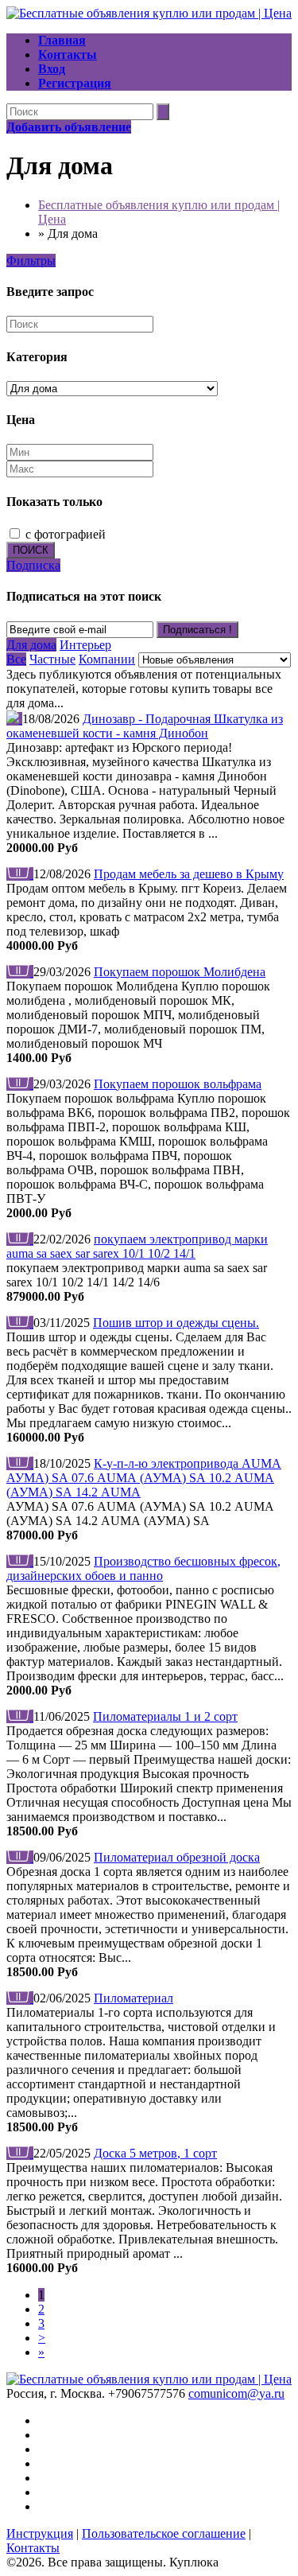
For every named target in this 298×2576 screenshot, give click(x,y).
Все (16, 659)
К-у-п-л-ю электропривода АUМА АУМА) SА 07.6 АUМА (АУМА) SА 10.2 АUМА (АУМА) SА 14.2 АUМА (144, 1478)
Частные (52, 659)
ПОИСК (31, 550)
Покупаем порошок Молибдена (180, 972)
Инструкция (40, 2533)
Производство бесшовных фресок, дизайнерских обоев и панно (143, 1568)
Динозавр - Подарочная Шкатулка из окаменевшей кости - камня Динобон (145, 726)
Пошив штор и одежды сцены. (176, 1323)
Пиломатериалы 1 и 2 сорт (165, 1716)
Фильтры (31, 261)
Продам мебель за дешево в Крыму (189, 874)
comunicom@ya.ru (236, 2393)
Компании (107, 659)
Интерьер (85, 645)
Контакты (33, 2548)
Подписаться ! (197, 630)
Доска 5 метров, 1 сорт (155, 2153)
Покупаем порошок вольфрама (178, 1084)
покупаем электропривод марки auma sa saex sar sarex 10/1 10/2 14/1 (137, 1246)
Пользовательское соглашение (164, 2533)
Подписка (33, 565)
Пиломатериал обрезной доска (177, 1857)
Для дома (31, 645)
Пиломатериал (134, 1998)
